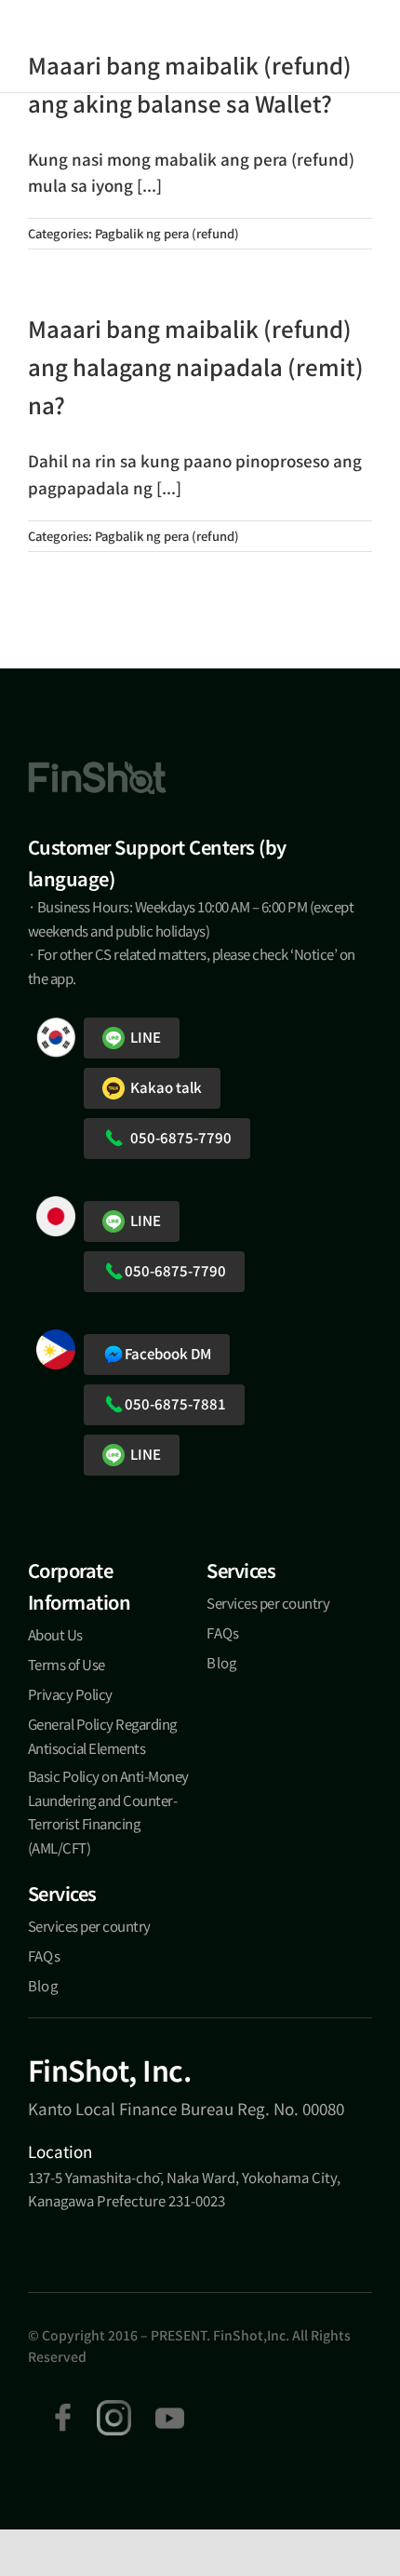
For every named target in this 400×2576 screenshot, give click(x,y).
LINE (143, 1037)
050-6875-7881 (175, 1403)
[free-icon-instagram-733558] (114, 2408)
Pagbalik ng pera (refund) (167, 233)
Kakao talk (163, 1087)
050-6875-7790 (178, 1137)
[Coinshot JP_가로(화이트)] (97, 44)
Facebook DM (168, 1353)
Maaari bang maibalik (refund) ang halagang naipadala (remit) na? (196, 366)
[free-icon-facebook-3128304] (63, 2408)
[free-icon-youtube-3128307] (169, 2408)
